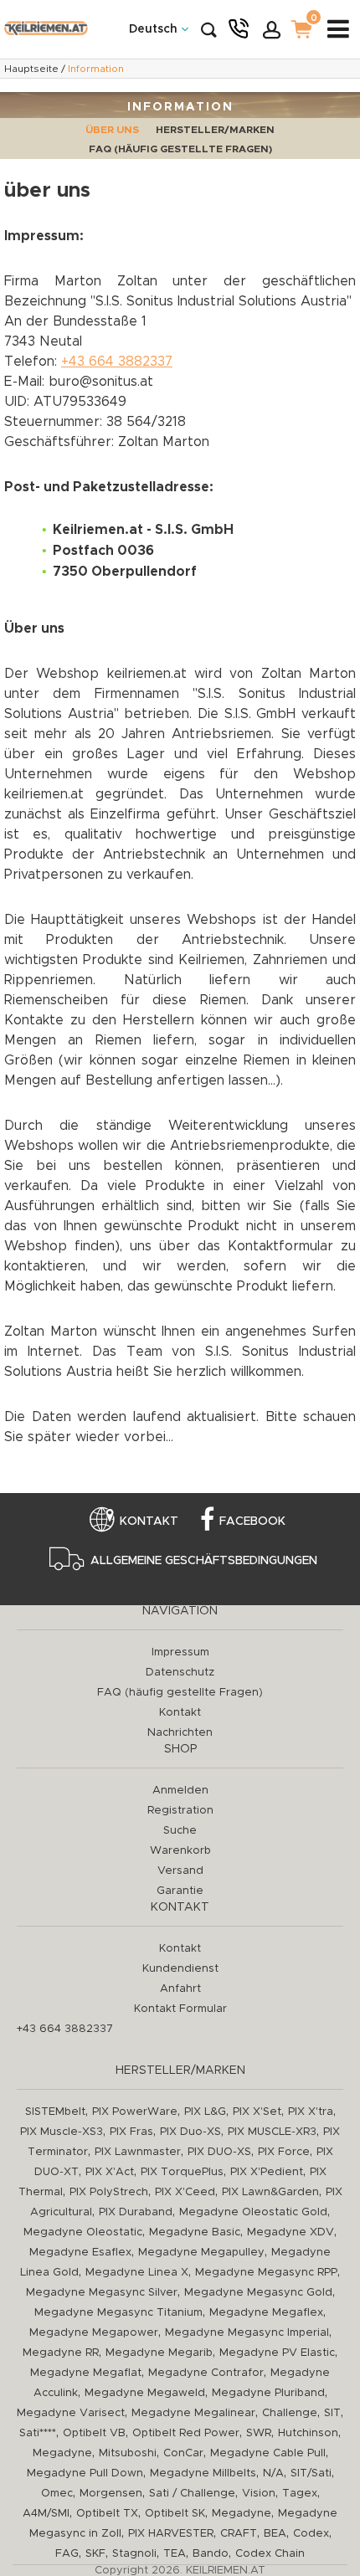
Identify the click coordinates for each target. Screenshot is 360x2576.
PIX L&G (205, 2112)
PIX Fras (131, 2132)
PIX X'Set (257, 2112)
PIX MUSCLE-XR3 (272, 2132)
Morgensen (111, 2494)
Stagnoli (134, 2554)
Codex (311, 2534)
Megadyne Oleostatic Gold (253, 2212)
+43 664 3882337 (117, 362)
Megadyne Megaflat (86, 2373)
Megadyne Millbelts (203, 2473)
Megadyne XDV (291, 2232)
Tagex (300, 2494)
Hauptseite (31, 69)
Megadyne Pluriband (268, 2393)
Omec (57, 2494)
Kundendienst (180, 1969)
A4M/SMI (46, 2514)
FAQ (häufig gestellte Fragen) (180, 149)
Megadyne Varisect (71, 2413)
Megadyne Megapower (94, 2333)
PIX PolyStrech (109, 2192)
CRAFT (239, 2534)
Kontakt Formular (180, 2009)
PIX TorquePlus (182, 2172)
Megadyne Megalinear (193, 2413)
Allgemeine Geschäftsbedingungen (204, 1561)
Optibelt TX (107, 2514)
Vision (259, 2494)
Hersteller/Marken (215, 130)
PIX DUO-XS (219, 2152)
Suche (180, 1831)
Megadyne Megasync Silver (102, 2293)
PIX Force (284, 2152)
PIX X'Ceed (185, 2192)
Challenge (290, 2413)
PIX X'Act (110, 2172)
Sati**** (38, 2433)
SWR (259, 2433)
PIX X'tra (311, 2112)
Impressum (180, 1652)
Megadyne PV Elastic (277, 2353)
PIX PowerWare (135, 2112)
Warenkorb (180, 1851)
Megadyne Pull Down (85, 2473)
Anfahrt (180, 1989)
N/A (273, 2473)
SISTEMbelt (55, 2112)
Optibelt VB (94, 2433)
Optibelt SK (175, 2514)
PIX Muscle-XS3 (62, 2132)
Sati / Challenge (192, 2494)
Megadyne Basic (195, 2232)
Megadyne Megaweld (145, 2393)
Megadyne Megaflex (266, 2313)
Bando (211, 2554)
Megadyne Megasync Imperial (247, 2333)
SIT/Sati (311, 2473)
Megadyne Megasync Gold (258, 2293)
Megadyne (62, 2453)
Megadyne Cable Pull (268, 2453)
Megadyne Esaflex (80, 2253)
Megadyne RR (61, 2353)
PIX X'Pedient (267, 2172)
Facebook (252, 1521)
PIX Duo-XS (190, 2132)
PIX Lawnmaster (138, 2152)
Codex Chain (270, 2554)
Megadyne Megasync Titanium (118, 2313)
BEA (275, 2534)
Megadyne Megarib (159, 2353)
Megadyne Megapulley (201, 2253)
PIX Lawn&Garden (270, 2192)
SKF (95, 2554)
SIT (332, 2413)
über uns (112, 130)
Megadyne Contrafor (206, 2373)
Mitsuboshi (128, 2453)
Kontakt (149, 1521)
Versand (180, 1871)
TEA (175, 2554)
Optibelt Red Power (186, 2433)
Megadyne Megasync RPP (266, 2273)
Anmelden (180, 1791)
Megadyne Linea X (137, 2273)
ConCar (183, 2453)
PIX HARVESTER (171, 2534)
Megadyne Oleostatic (83, 2232)
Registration (180, 1811)
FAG (67, 2554)
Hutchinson (308, 2433)
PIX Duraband (136, 2212)
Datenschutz (180, 1673)
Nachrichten (180, 1733)
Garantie (180, 1891)
